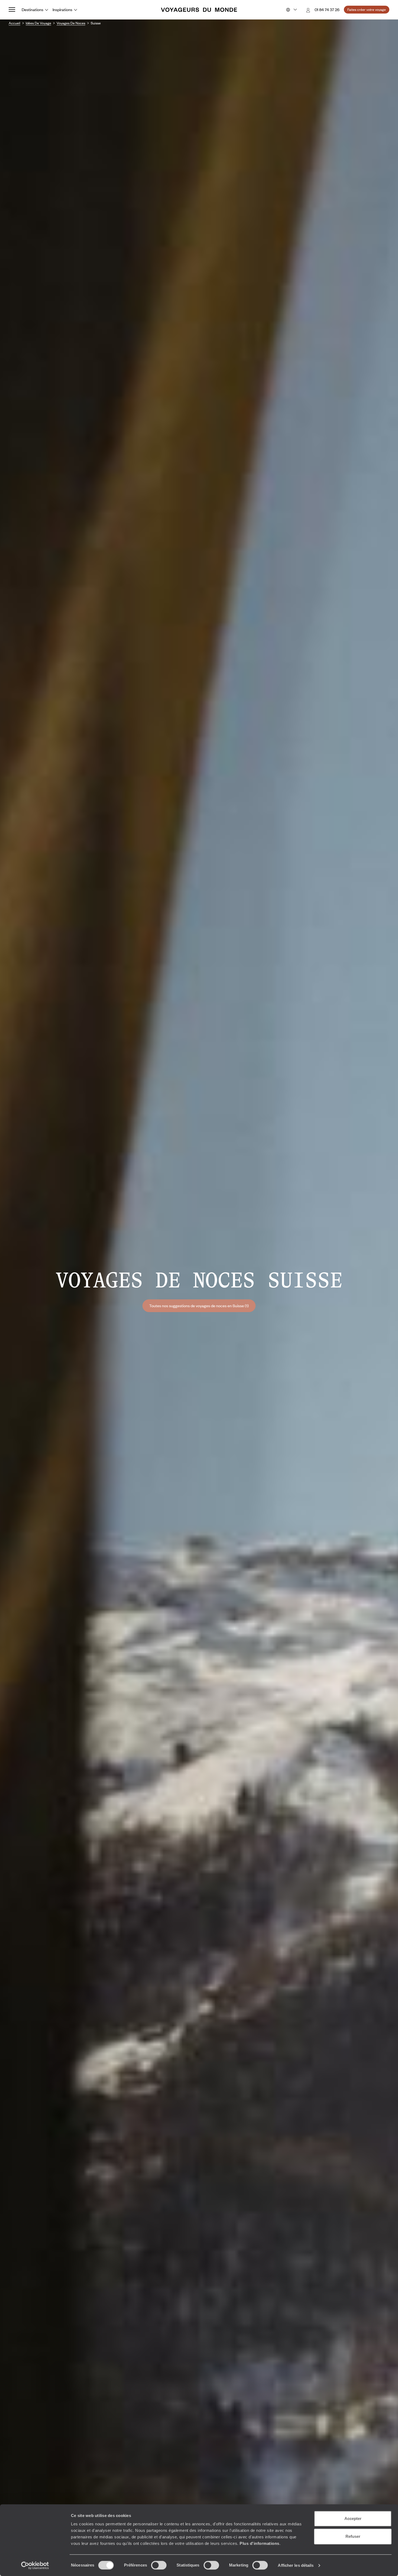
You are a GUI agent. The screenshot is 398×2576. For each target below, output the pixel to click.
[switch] (159, 2565)
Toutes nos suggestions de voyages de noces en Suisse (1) (199, 1306)
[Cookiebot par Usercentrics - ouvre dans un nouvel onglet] (35, 2565)
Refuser (353, 2536)
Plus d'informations (260, 2543)
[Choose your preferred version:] (291, 10)
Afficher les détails (296, 2565)
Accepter (353, 2518)
